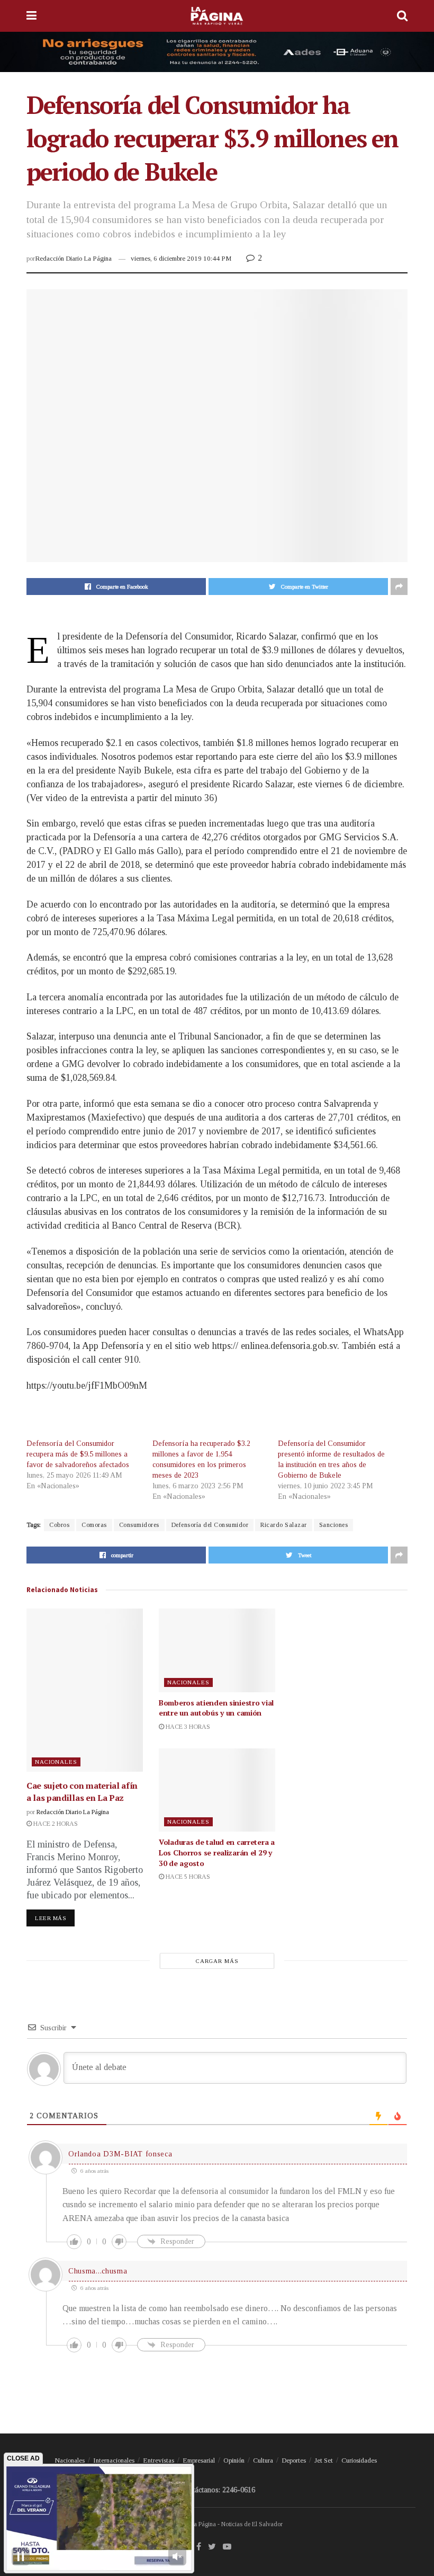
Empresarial (199, 2460)
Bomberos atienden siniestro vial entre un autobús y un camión (216, 1708)
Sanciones (334, 1525)
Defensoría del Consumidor (210, 1525)
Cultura (263, 2460)
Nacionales (56, 1762)
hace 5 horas (187, 1877)
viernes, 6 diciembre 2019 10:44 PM (181, 258)
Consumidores (139, 1525)
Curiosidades (359, 2460)
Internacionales (114, 2460)
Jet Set (324, 2460)
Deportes (294, 2460)
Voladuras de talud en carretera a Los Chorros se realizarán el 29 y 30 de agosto (217, 1852)
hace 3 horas (187, 1727)
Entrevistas (159, 2460)
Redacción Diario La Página (73, 258)
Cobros (59, 1525)
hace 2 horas (55, 1824)
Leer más (51, 1918)
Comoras (94, 1525)
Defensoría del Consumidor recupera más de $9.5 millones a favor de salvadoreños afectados (78, 1454)
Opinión (234, 2460)
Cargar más (217, 1961)
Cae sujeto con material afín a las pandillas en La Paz (82, 1791)
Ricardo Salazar (284, 1525)
